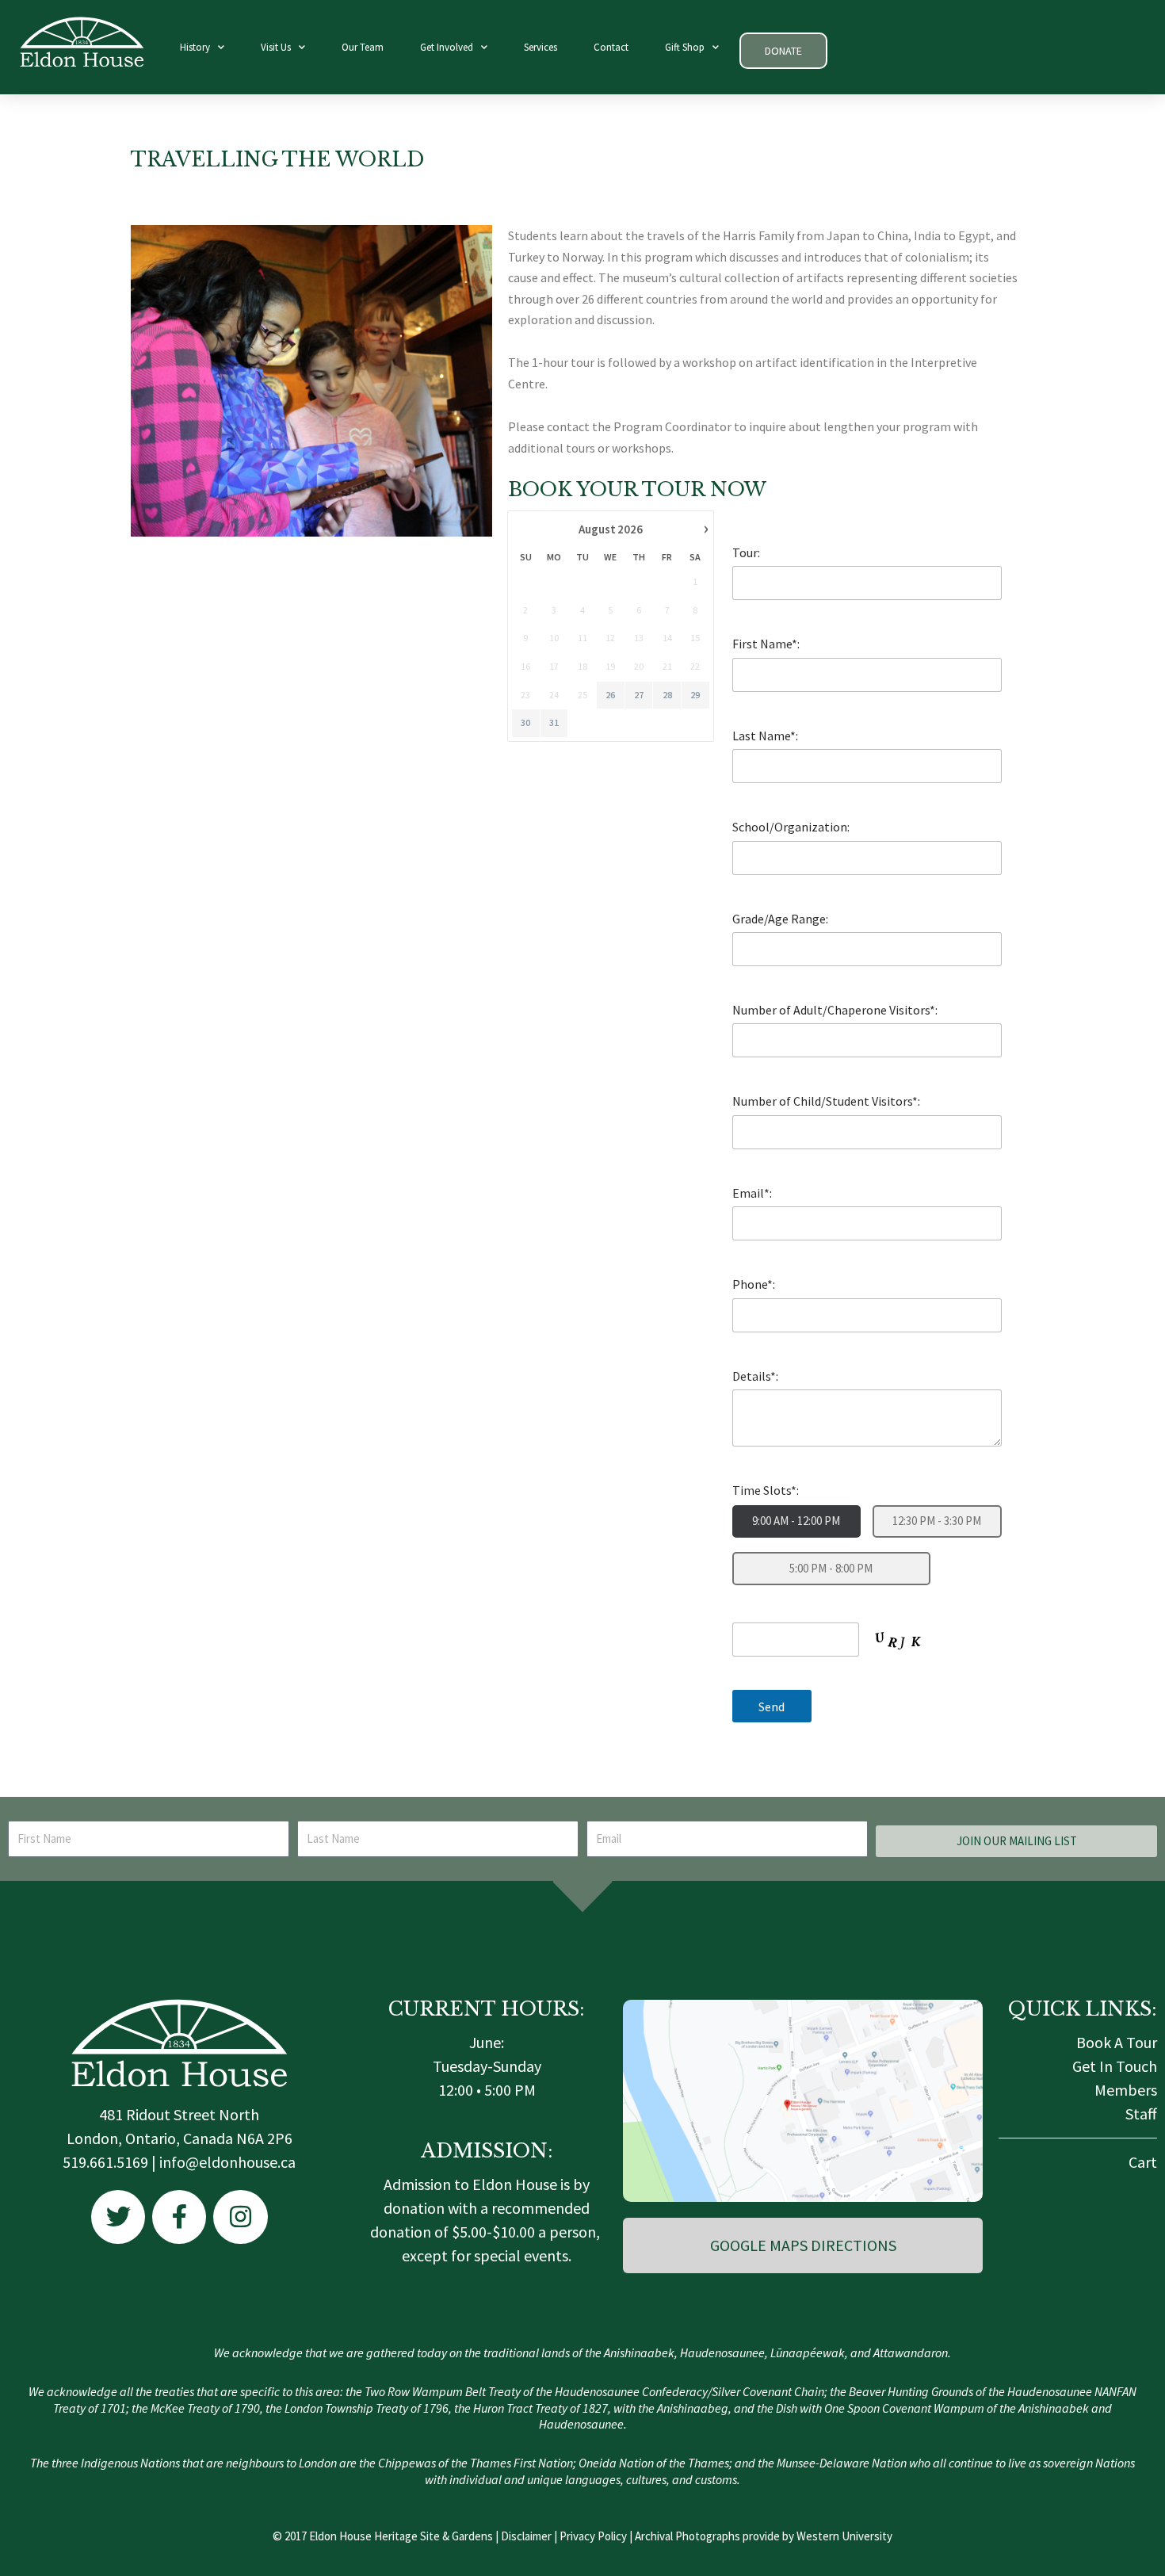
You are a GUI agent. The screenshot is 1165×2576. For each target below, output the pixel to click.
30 (525, 722)
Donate (783, 51)
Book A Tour (1117, 2042)
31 (554, 722)
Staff (1141, 2114)
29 (695, 695)
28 (667, 695)
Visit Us (276, 47)
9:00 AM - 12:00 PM (796, 1521)
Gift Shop (685, 47)
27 (639, 695)
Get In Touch (1115, 2066)
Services (540, 47)
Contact (611, 47)
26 (610, 695)
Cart (1143, 2162)
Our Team (363, 47)
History (195, 47)
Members (1126, 2090)
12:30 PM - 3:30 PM (937, 1521)
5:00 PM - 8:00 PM (831, 1568)
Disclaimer (526, 2536)
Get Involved (447, 47)
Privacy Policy (593, 2536)
